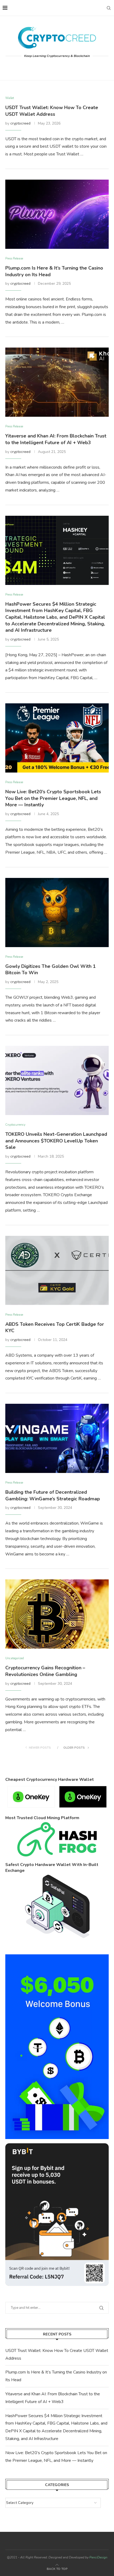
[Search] (109, 8)
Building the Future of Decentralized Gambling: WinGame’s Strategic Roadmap (53, 1495)
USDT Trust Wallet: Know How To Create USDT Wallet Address (52, 111)
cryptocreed (20, 123)
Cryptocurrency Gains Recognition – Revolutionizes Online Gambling (45, 1671)
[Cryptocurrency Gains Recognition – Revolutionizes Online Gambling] (57, 1614)
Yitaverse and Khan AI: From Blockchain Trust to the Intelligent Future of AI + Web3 (56, 439)
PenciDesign (98, 2557)
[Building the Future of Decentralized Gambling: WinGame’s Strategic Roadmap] (57, 1438)
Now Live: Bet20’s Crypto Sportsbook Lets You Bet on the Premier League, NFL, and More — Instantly (53, 798)
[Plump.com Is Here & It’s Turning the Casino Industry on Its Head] (57, 214)
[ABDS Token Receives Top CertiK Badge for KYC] (57, 1270)
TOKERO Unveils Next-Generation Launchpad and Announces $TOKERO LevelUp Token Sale (56, 1141)
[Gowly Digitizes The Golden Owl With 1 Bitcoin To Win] (57, 913)
